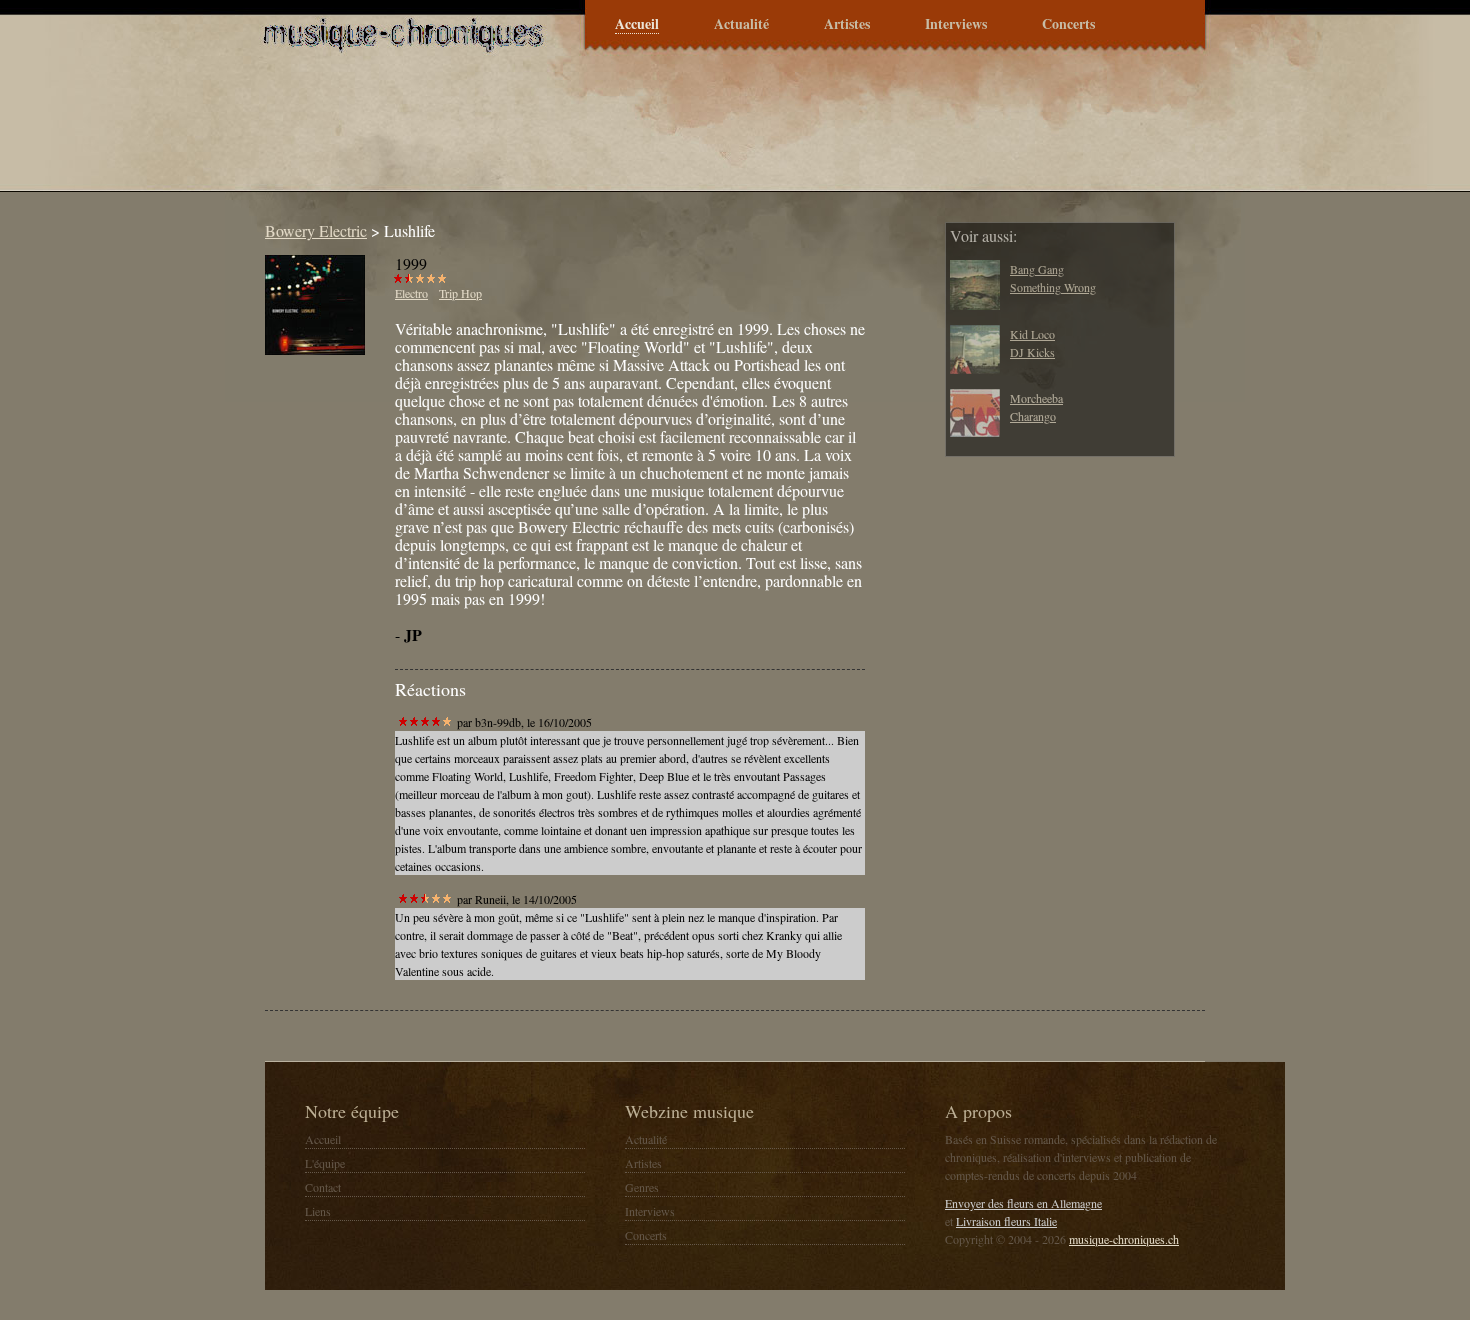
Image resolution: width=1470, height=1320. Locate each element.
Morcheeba (1036, 398)
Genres (642, 1187)
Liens (318, 1211)
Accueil (637, 24)
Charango (1033, 416)
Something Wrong (1053, 287)
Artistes (847, 24)
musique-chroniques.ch (1124, 1239)
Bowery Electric (316, 230)
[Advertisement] (619, 134)
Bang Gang (1037, 269)
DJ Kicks (1032, 352)
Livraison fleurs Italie (1006, 1221)
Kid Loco (1032, 334)
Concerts (1068, 24)
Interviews (956, 24)
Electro (411, 293)
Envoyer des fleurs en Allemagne (1023, 1203)
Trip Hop (460, 293)
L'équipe (325, 1163)
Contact (323, 1187)
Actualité (741, 24)
